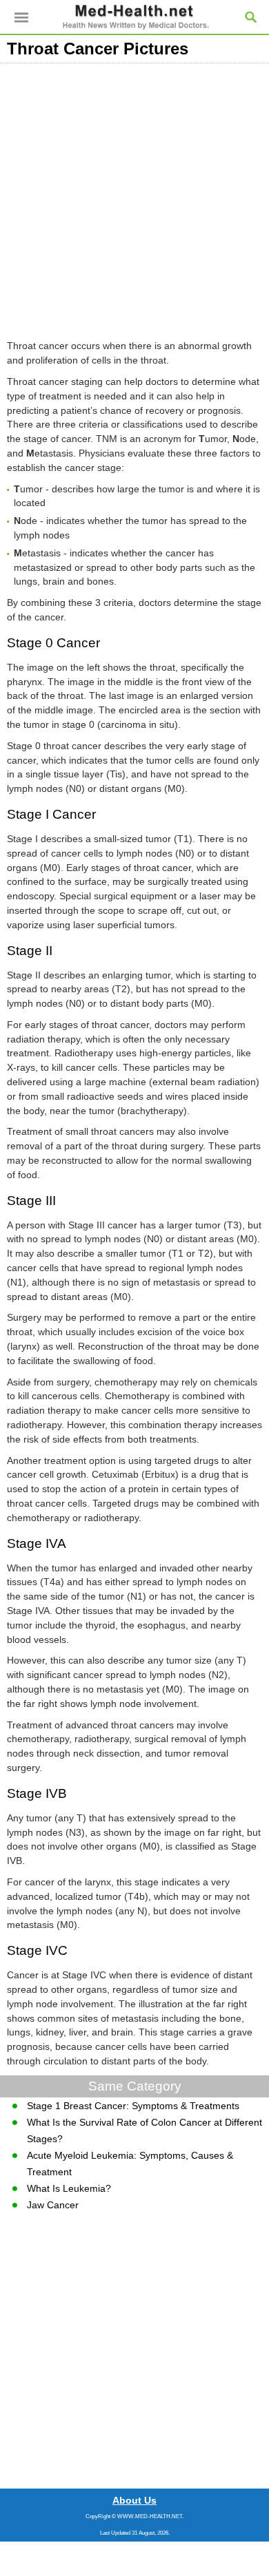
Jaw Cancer (53, 2205)
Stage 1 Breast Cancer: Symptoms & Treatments (133, 2106)
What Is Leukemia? (69, 2188)
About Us (134, 2500)
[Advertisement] (134, 198)
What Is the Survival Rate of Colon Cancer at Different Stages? (145, 2130)
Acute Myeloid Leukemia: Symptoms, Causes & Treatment (130, 2164)
